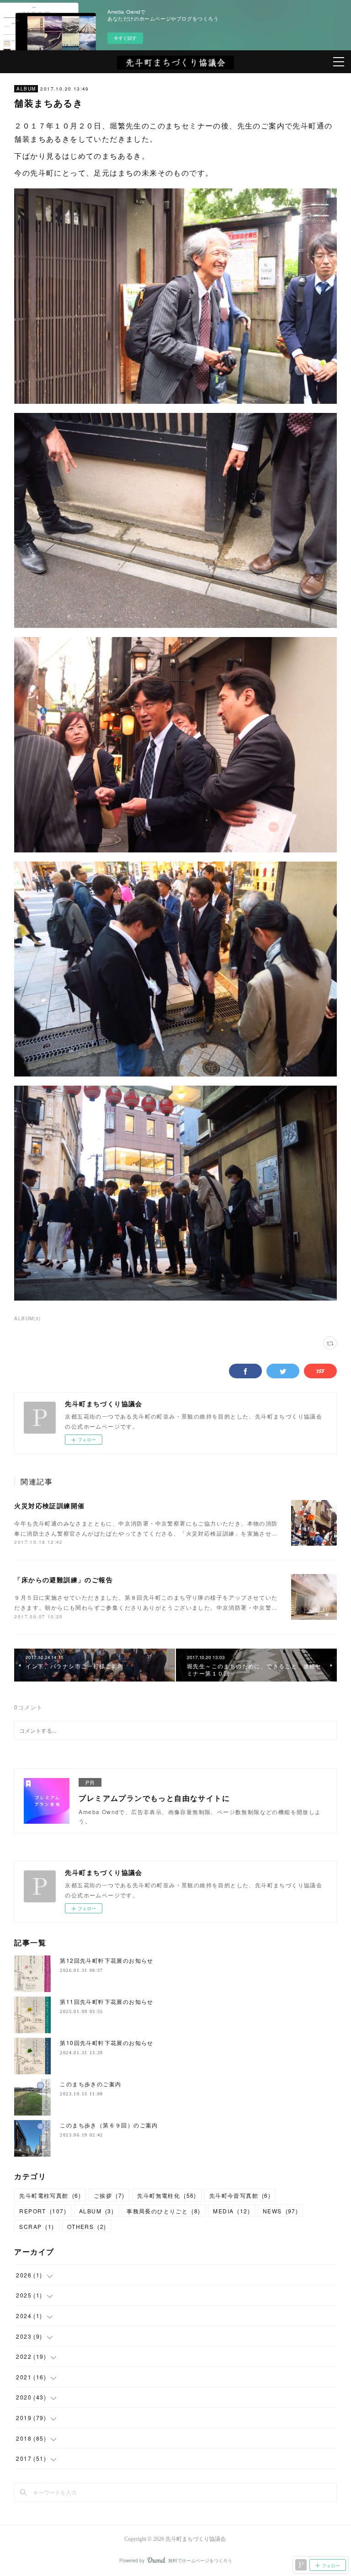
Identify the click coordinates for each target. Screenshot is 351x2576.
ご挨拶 (109, 2195)
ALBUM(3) (27, 1318)
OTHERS (87, 2226)
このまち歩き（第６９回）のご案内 (109, 2125)
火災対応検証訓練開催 (49, 1505)
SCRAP (37, 2226)
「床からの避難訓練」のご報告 (64, 1580)
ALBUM (26, 89)
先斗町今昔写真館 (240, 2195)
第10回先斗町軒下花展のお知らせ (106, 2043)
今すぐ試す (125, 38)
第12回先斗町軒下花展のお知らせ (106, 1960)
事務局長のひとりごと (163, 2211)
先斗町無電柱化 (167, 2195)
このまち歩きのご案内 (90, 2084)
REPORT (43, 2211)
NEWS (280, 2211)
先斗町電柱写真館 (50, 2195)
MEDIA (231, 2211)
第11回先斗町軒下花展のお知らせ (106, 2001)
